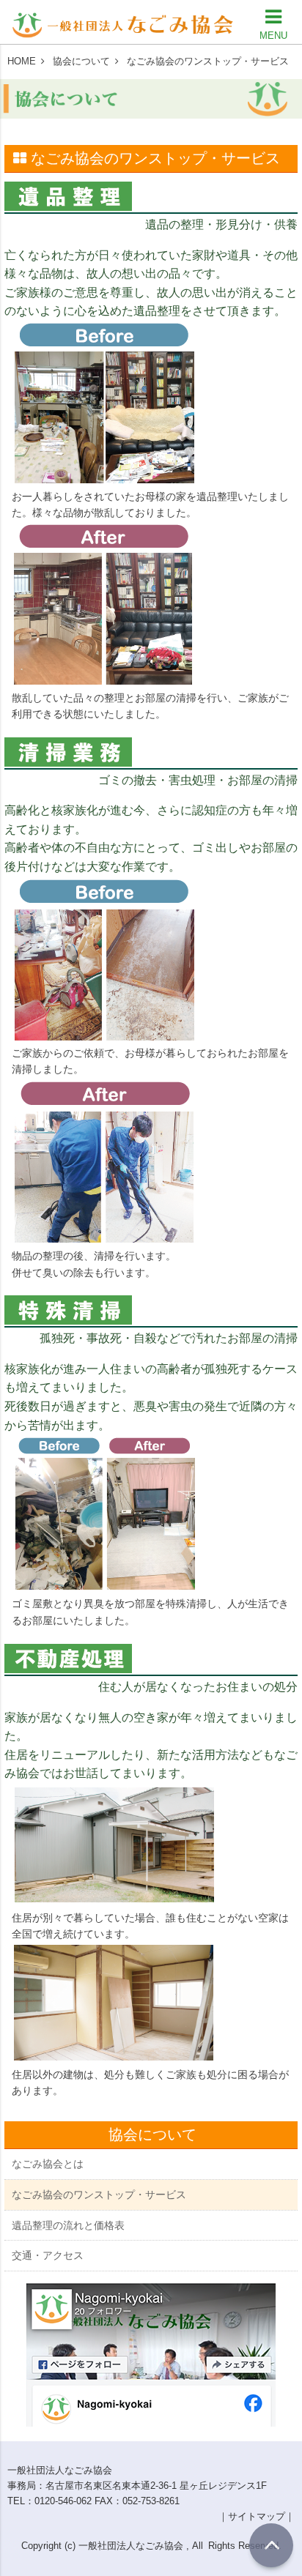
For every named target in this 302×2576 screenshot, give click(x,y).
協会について (81, 61)
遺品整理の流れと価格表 (68, 2225)
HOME (22, 61)
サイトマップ (257, 2516)
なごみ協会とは (48, 2164)
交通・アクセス (48, 2255)
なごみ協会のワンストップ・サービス (99, 2195)
